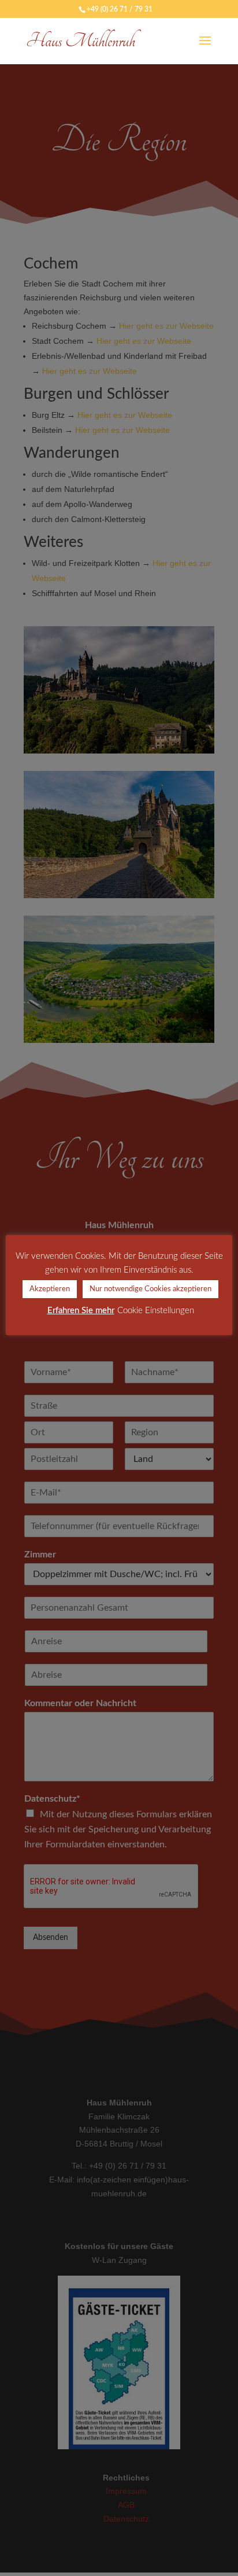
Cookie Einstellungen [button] (156, 1311)
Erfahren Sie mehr (81, 1311)
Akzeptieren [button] (50, 1289)
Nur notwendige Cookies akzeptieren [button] (150, 1289)
